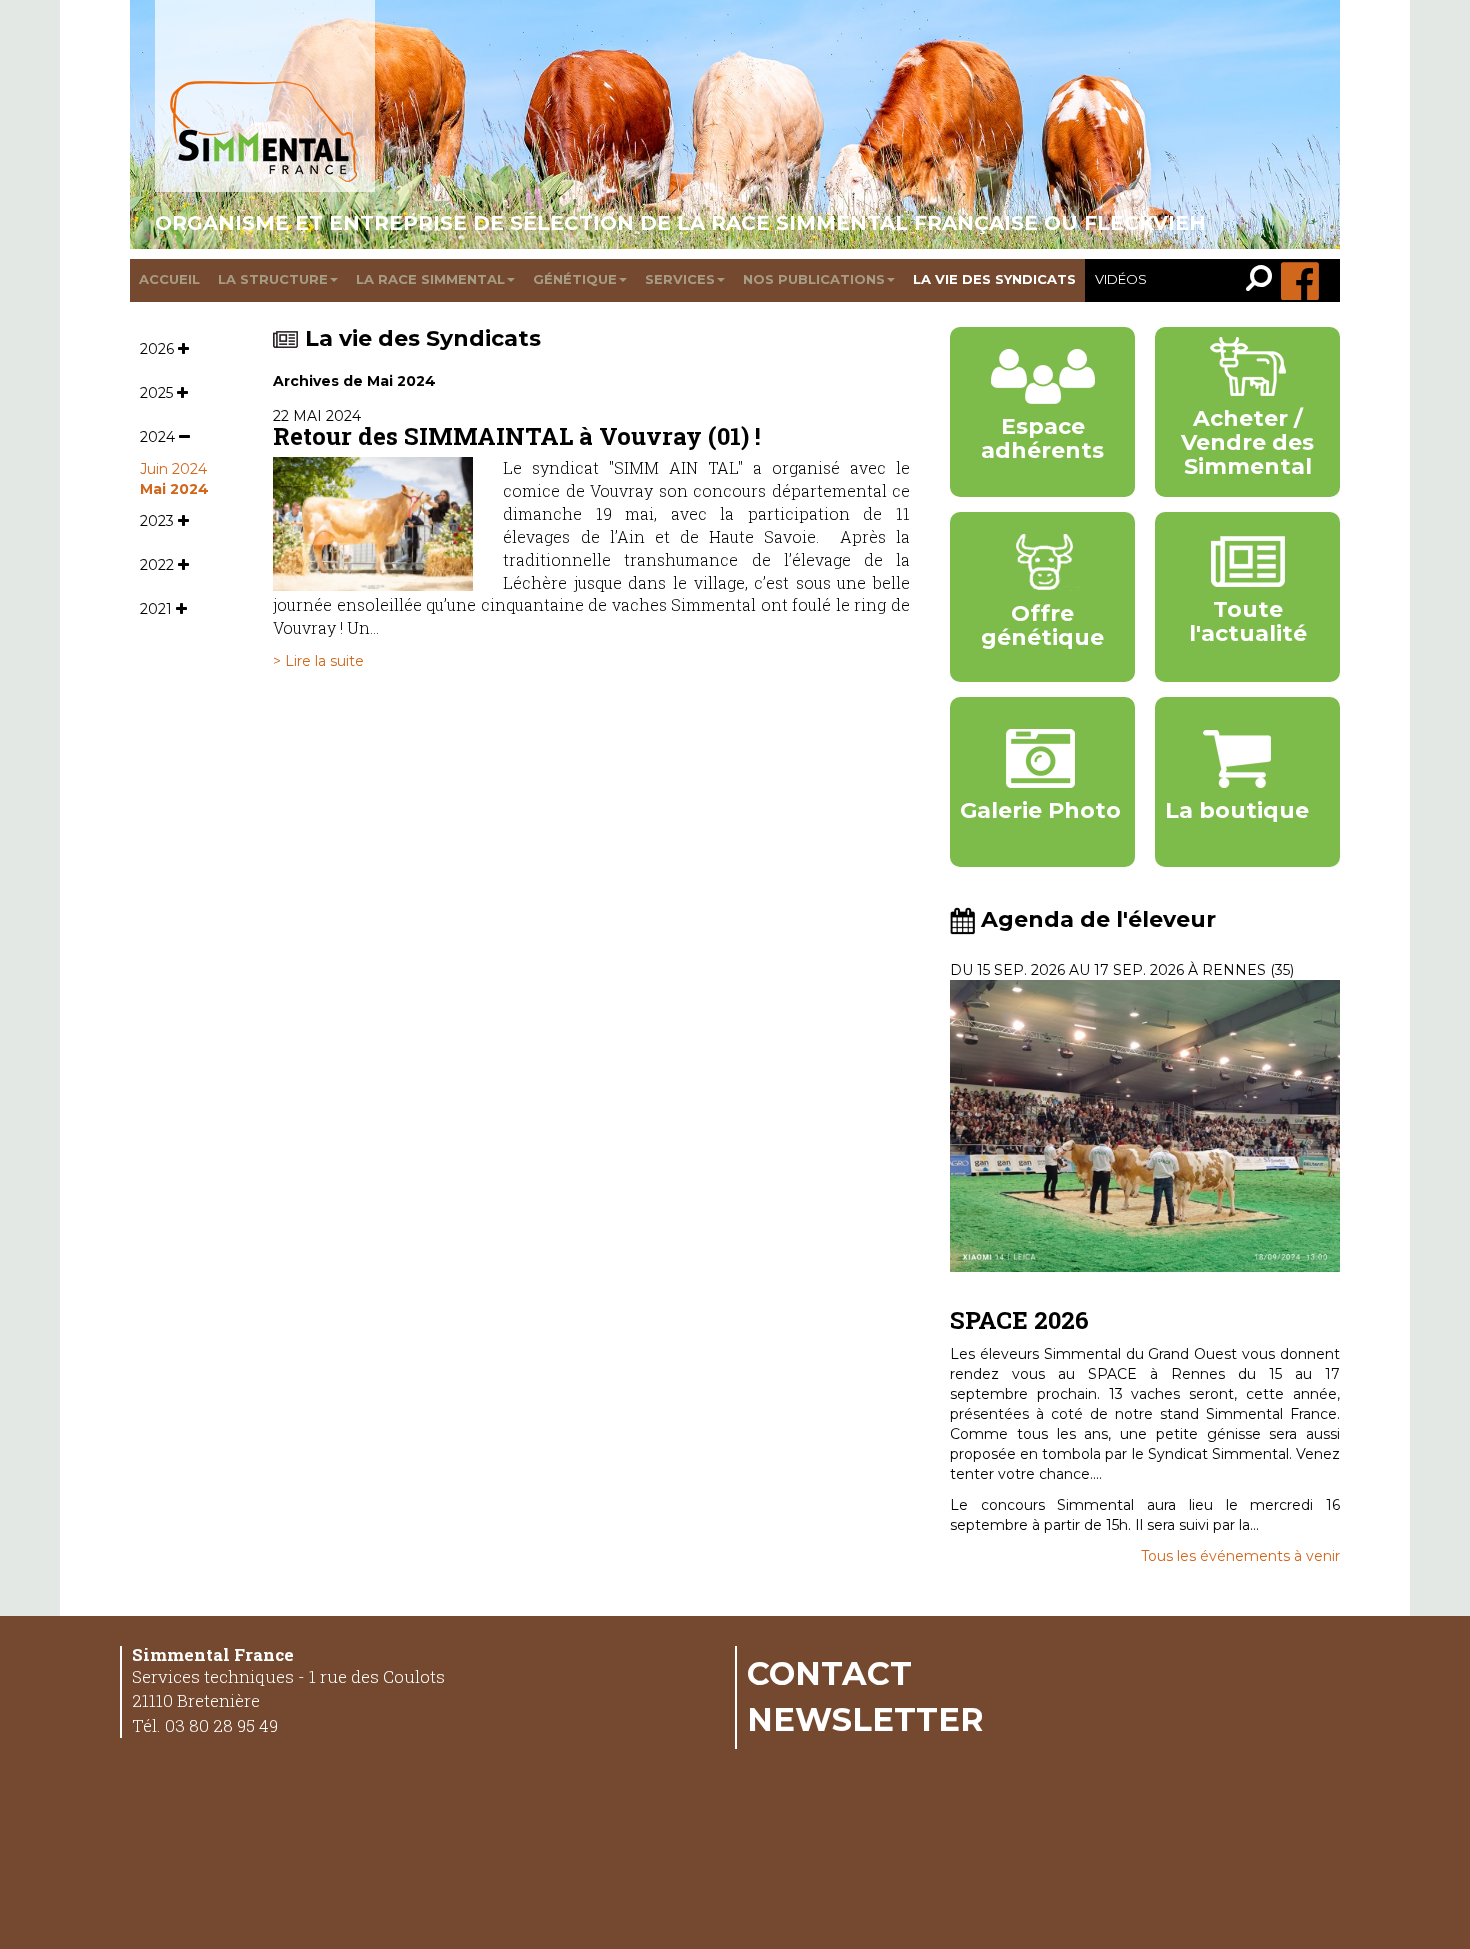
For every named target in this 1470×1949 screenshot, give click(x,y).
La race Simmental (430, 279)
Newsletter (865, 1719)
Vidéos (1121, 279)
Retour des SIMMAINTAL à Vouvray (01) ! (517, 436)
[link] (1263, 280)
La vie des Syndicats (423, 338)
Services (680, 279)
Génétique (575, 279)
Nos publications (814, 279)
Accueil (169, 279)
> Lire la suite (318, 661)
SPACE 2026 (1019, 1320)
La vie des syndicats (994, 279)
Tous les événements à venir (1240, 1556)
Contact (829, 1673)
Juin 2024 (173, 469)
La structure (273, 279)
